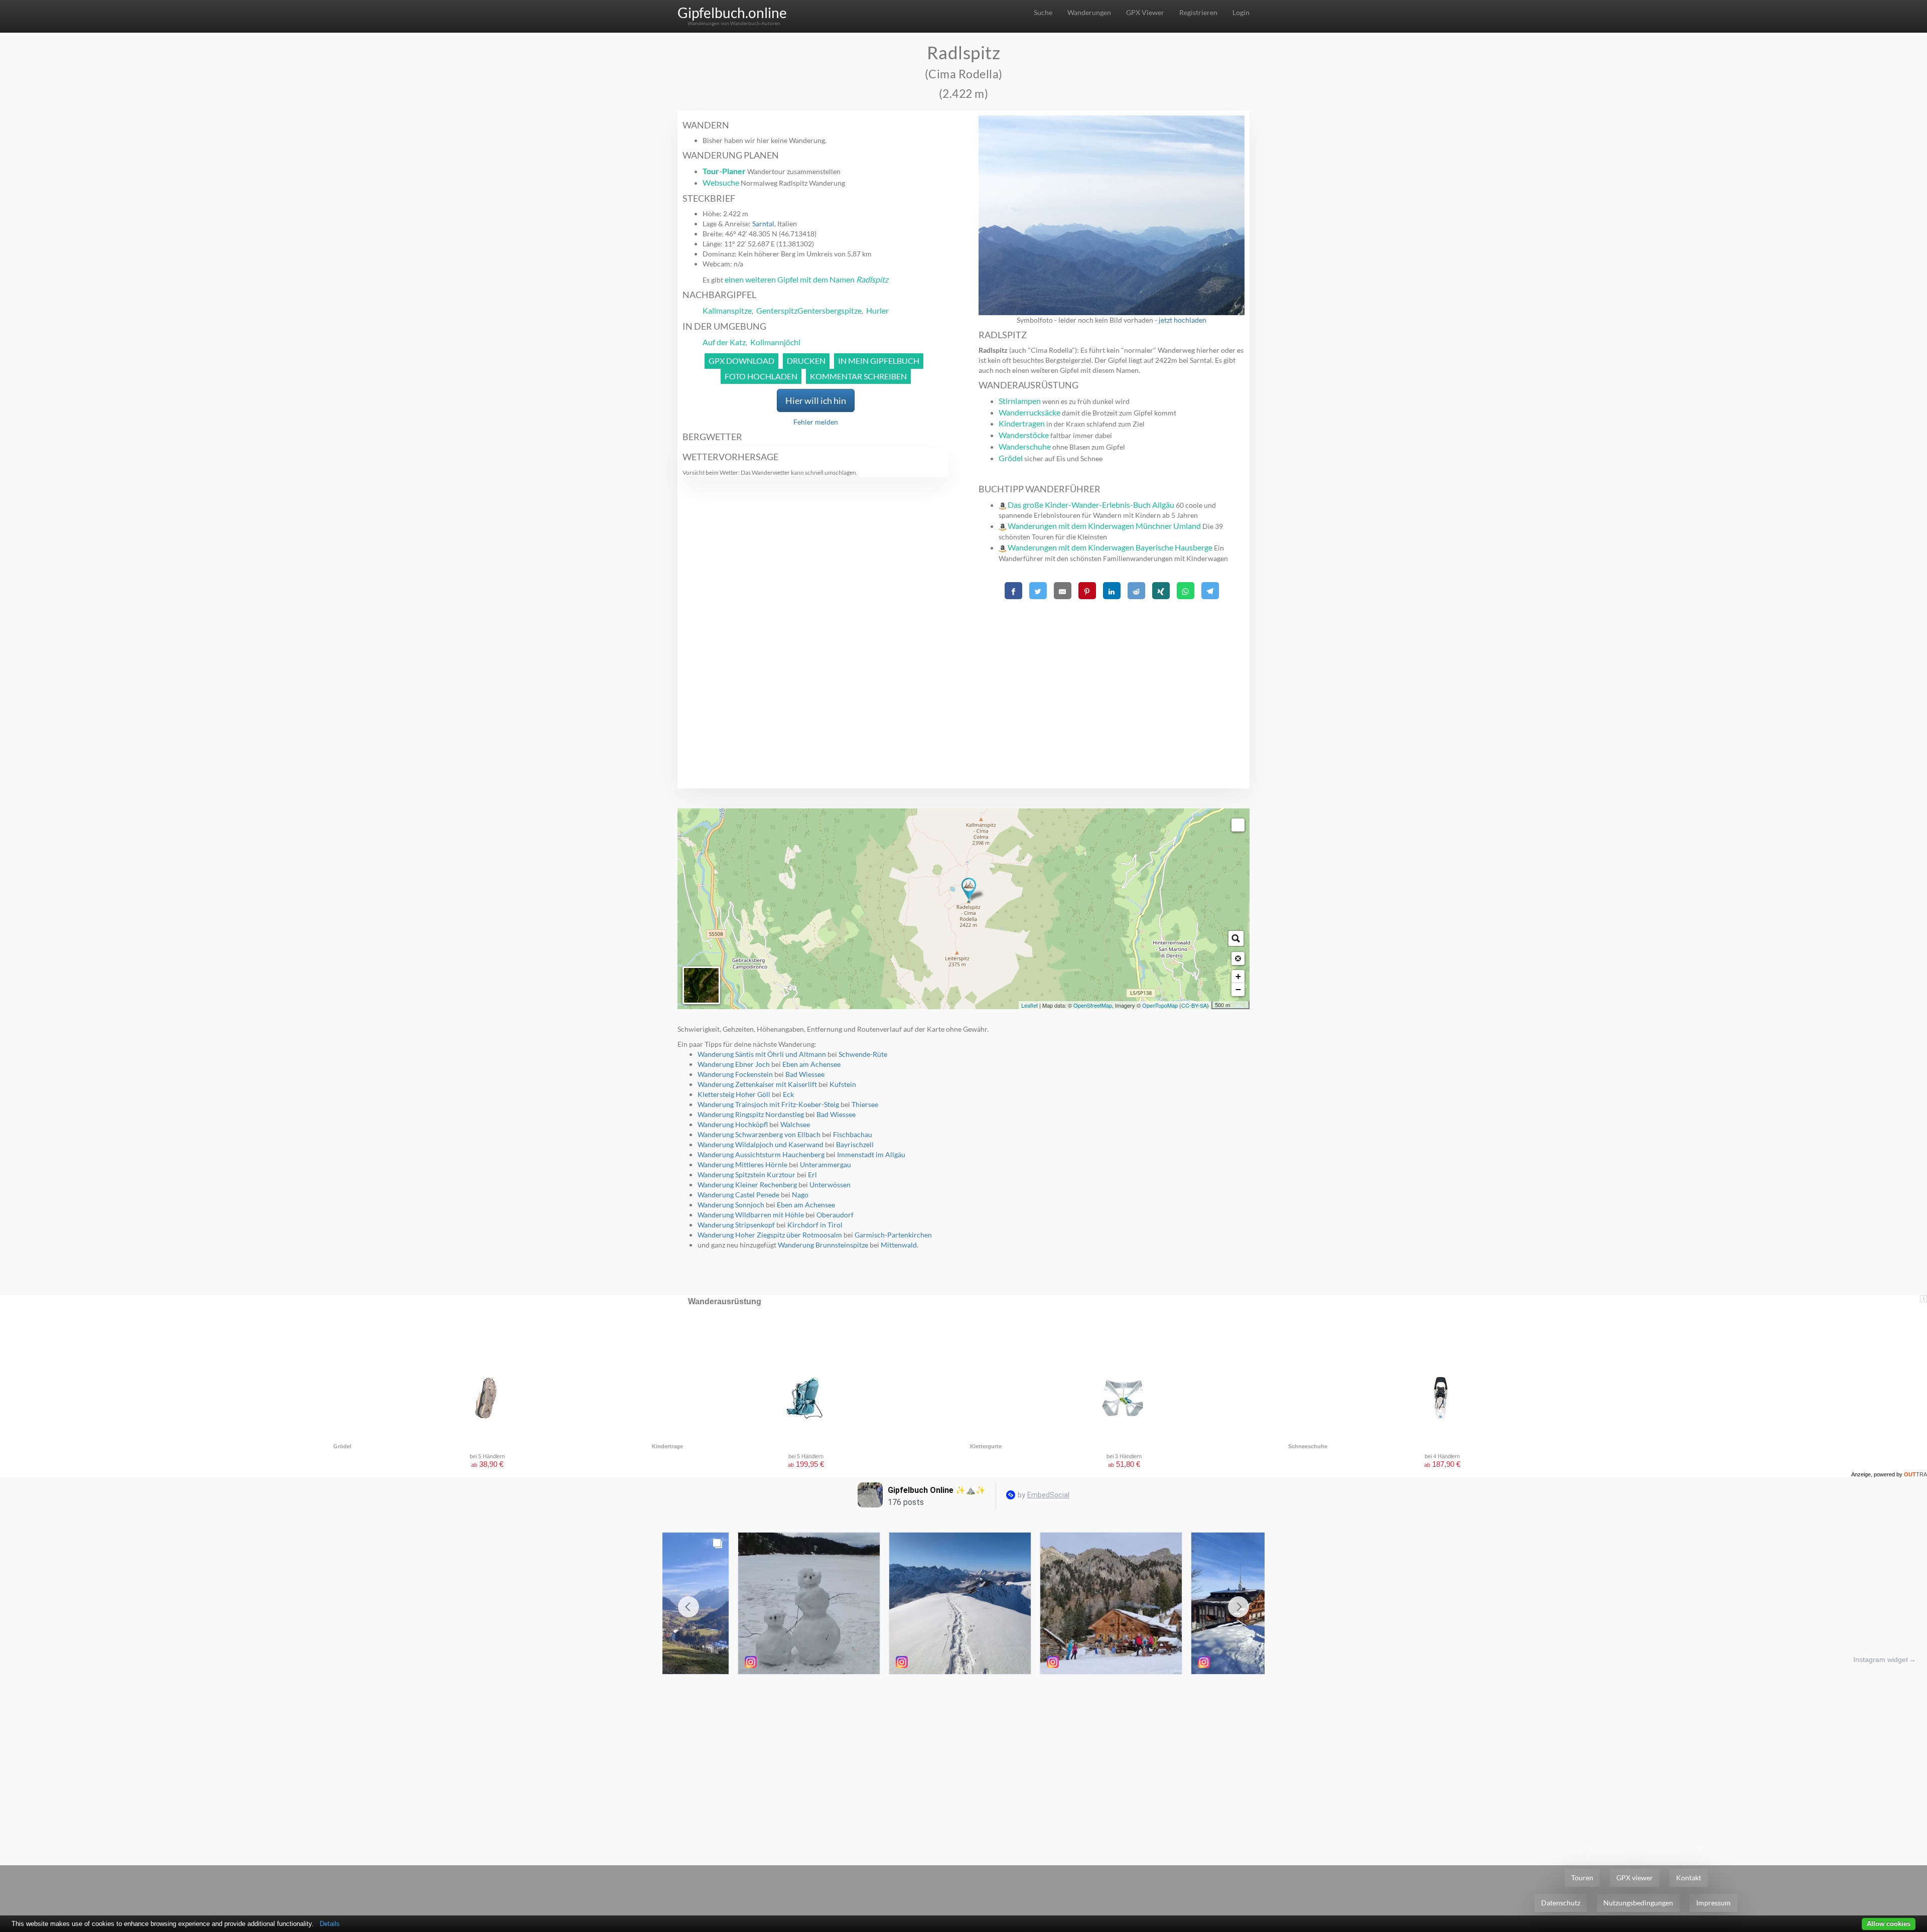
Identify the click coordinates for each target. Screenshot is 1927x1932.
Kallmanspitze (727, 310)
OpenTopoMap (1160, 1005)
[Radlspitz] (969, 890)
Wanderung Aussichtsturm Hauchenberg (761, 1154)
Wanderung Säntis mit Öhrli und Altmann (762, 1054)
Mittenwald (899, 1245)
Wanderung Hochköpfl (733, 1124)
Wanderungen (1089, 12)
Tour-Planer (724, 171)
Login (1241, 12)
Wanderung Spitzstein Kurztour (746, 1175)
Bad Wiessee (805, 1074)
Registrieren (1198, 12)
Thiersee (865, 1104)
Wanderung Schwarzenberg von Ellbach (759, 1134)
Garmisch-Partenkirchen (893, 1235)
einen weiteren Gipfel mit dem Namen (806, 279)
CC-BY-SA (1194, 1005)
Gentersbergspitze (830, 310)
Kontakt (1689, 1878)
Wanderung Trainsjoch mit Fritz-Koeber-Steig (768, 1104)
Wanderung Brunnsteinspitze (823, 1245)
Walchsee (795, 1124)
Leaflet (1029, 1005)
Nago (800, 1195)
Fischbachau (853, 1134)
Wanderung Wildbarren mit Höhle (751, 1215)
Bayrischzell (855, 1144)
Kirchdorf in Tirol (815, 1225)
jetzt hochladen (1183, 320)
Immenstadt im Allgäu (871, 1154)
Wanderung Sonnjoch (731, 1205)
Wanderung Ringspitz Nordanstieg (751, 1114)
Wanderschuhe (1025, 446)
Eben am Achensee (811, 1064)
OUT (1915, 1474)
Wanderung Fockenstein (735, 1074)
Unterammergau (825, 1164)
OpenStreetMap (1093, 1005)
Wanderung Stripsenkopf (736, 1225)
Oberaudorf (835, 1215)
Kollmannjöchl (775, 342)
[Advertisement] (1112, 673)
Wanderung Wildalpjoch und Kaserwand (761, 1144)
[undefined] (1238, 825)
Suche (1043, 12)
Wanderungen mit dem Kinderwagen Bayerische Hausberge (1110, 547)
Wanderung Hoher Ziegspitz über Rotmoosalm (770, 1235)
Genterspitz (777, 310)
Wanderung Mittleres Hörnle (742, 1164)
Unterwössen (830, 1185)
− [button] (1238, 989)
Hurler (877, 310)
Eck (788, 1094)
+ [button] (1238, 976)
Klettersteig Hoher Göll (734, 1094)
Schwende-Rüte (863, 1054)
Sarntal (763, 224)
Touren (1582, 1878)
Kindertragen (1022, 423)
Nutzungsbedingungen (1638, 1903)
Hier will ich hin (816, 400)
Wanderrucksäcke (1029, 412)
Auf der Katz (724, 342)
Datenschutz (1561, 1903)
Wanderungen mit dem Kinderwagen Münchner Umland (1104, 526)
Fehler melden (816, 422)
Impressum (1713, 1903)
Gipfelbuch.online (732, 13)
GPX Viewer (1145, 12)
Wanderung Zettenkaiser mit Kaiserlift (757, 1084)
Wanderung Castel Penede (738, 1195)
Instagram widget (1881, 1660)
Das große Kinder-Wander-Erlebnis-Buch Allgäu (1091, 505)
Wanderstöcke (1024, 435)
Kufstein (843, 1084)
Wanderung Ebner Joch (734, 1064)
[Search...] (1236, 938)
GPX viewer (1635, 1878)
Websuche (721, 182)
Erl (812, 1175)
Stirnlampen (1020, 401)
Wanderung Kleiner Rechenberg (747, 1185)
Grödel (1011, 458)
